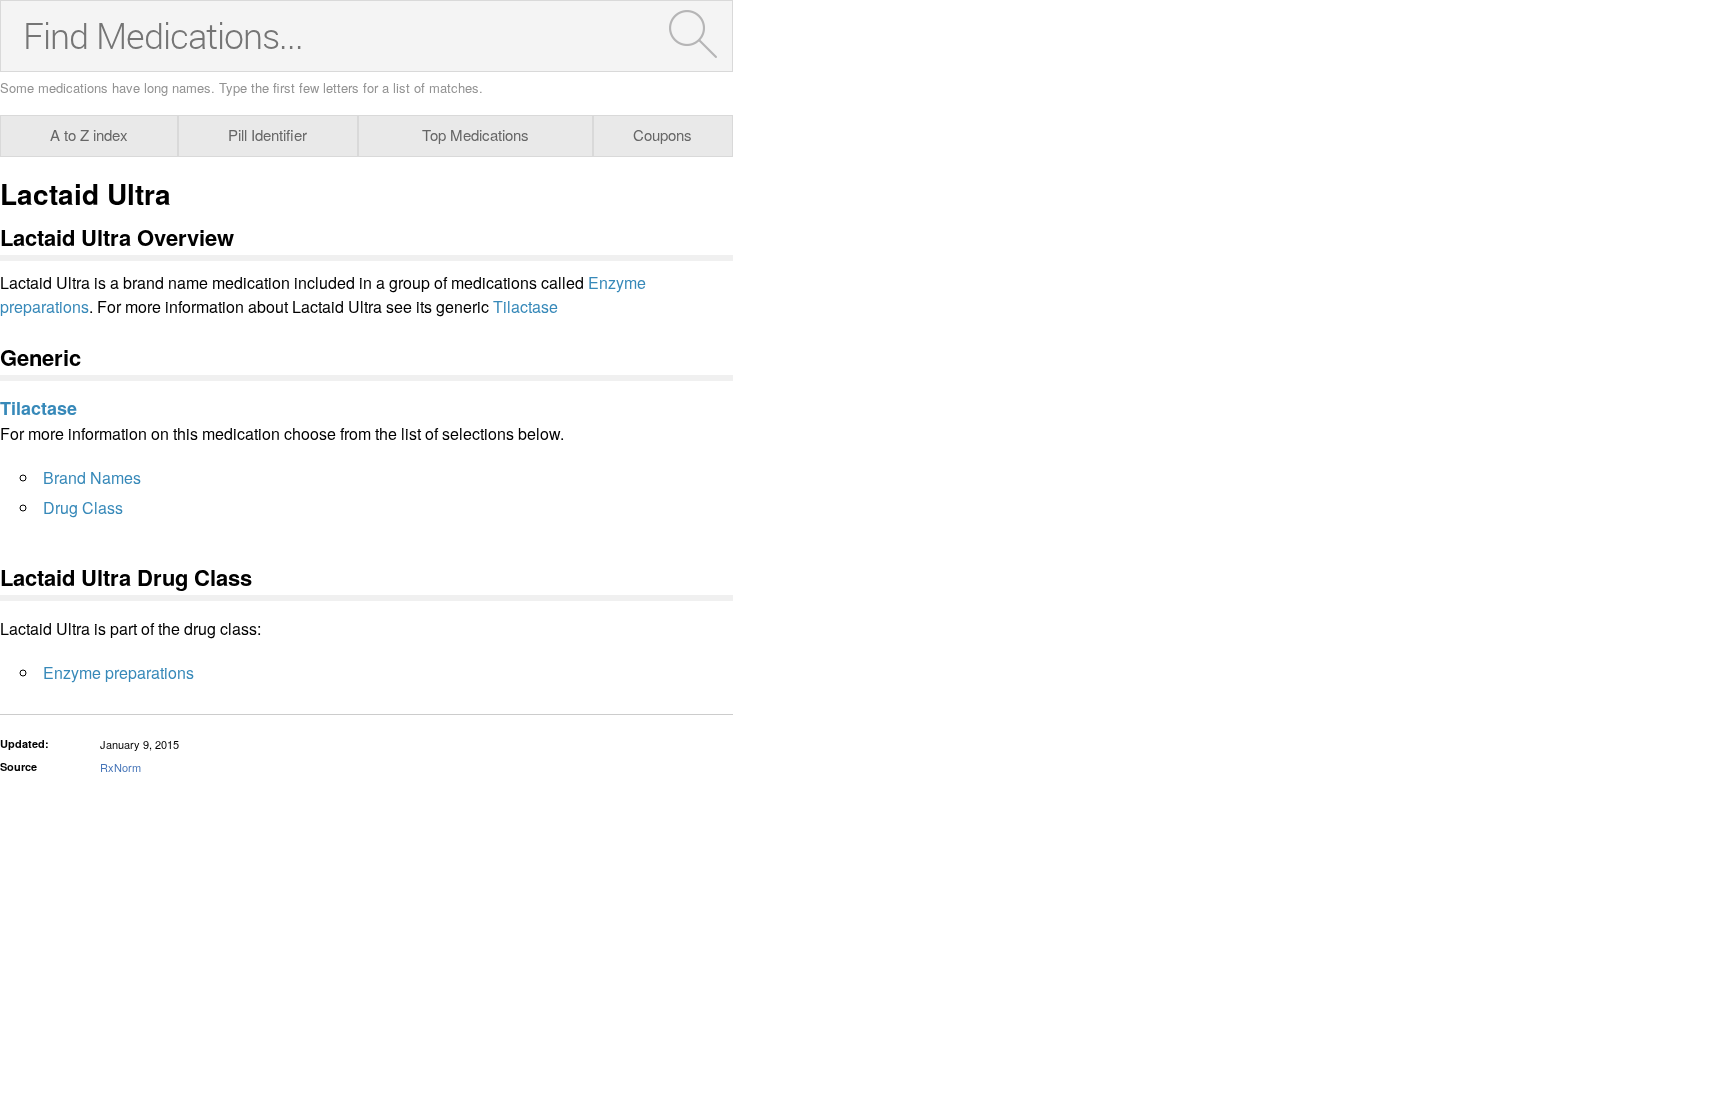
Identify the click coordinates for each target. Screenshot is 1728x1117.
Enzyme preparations (118, 672)
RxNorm (120, 767)
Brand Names (92, 477)
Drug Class (83, 507)
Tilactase (525, 306)
